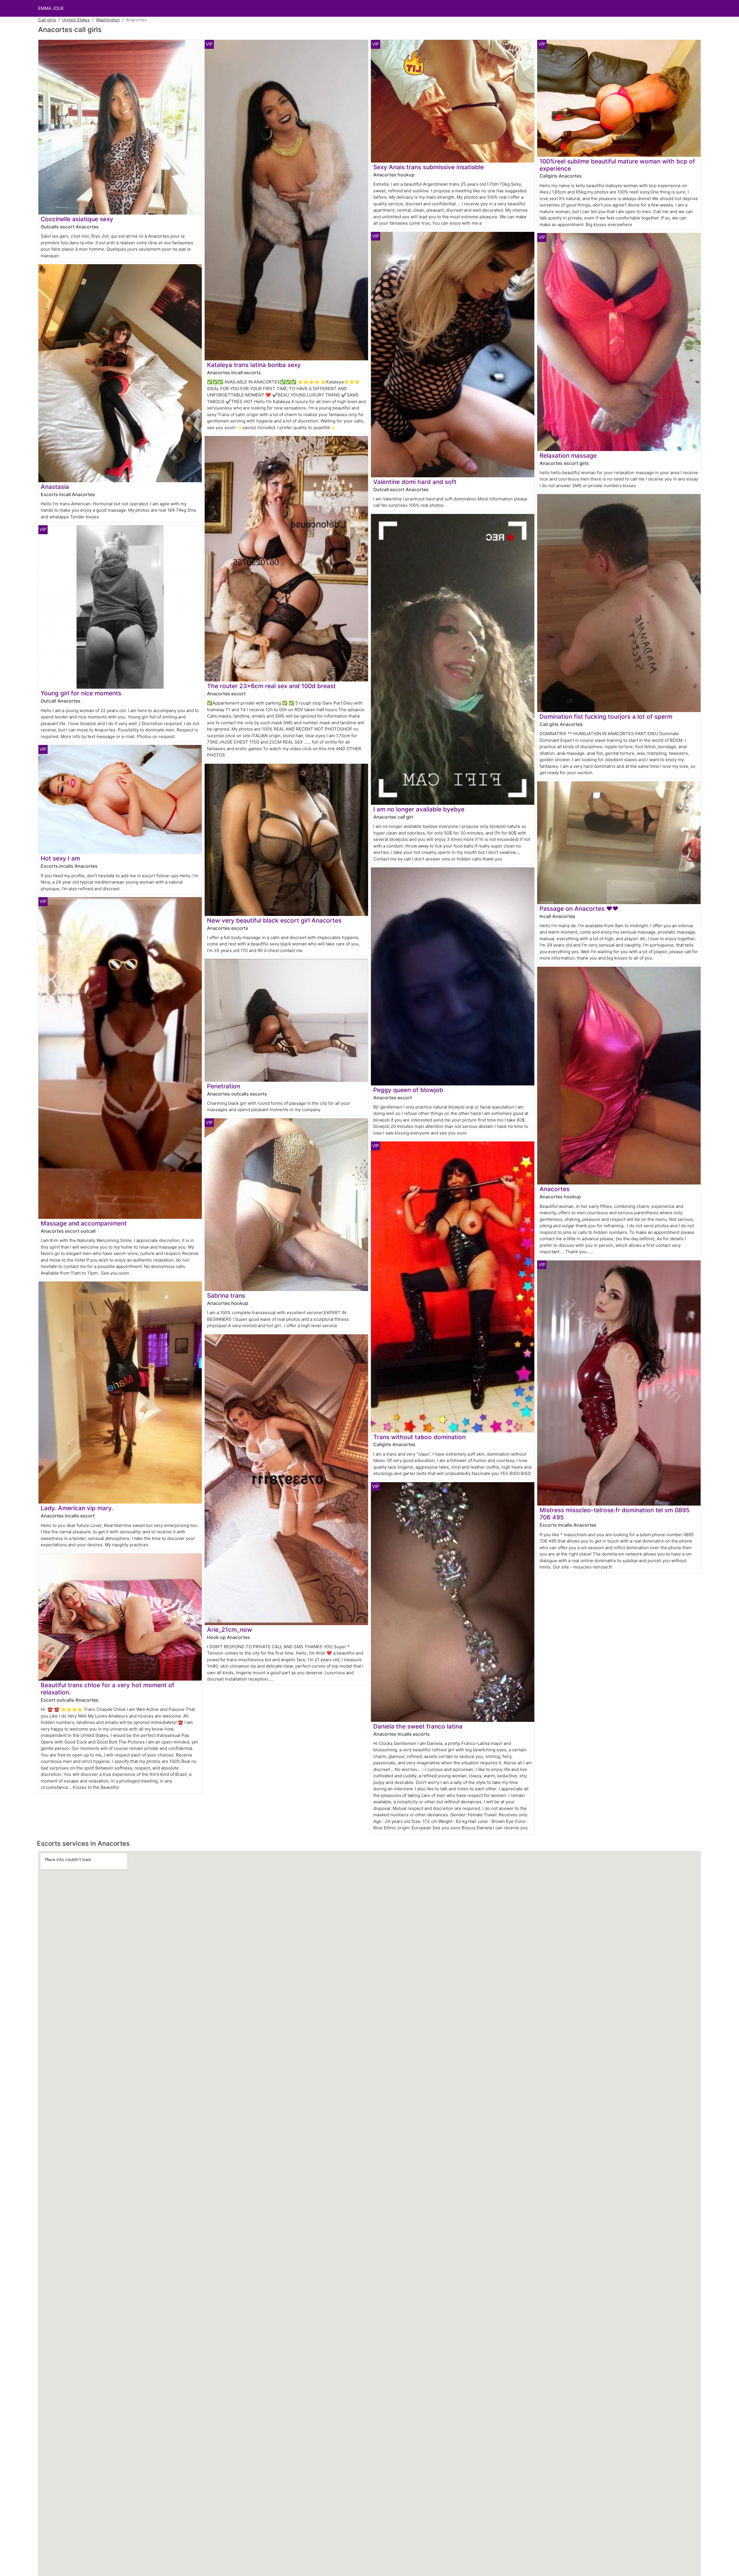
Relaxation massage (568, 456)
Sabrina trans (226, 1296)
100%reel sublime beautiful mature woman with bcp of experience (617, 165)
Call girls (47, 20)
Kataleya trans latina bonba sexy (254, 365)
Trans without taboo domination (419, 1437)
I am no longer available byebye (419, 809)
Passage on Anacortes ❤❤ (579, 909)
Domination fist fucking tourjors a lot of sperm (606, 717)
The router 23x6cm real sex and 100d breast (271, 686)
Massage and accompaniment (84, 1223)
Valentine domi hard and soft (415, 482)
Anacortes (555, 1189)
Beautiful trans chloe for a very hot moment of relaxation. (108, 1689)
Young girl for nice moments (81, 693)
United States (76, 20)
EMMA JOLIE (51, 8)
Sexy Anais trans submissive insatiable (429, 167)
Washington (108, 20)
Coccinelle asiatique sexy (77, 219)
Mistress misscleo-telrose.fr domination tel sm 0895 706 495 (615, 1514)
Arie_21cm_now (229, 1630)
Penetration (224, 1086)
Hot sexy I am (60, 858)
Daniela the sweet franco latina (418, 1726)
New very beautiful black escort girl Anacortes (274, 920)
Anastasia (55, 487)
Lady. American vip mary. (77, 1508)
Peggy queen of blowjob (408, 1090)
